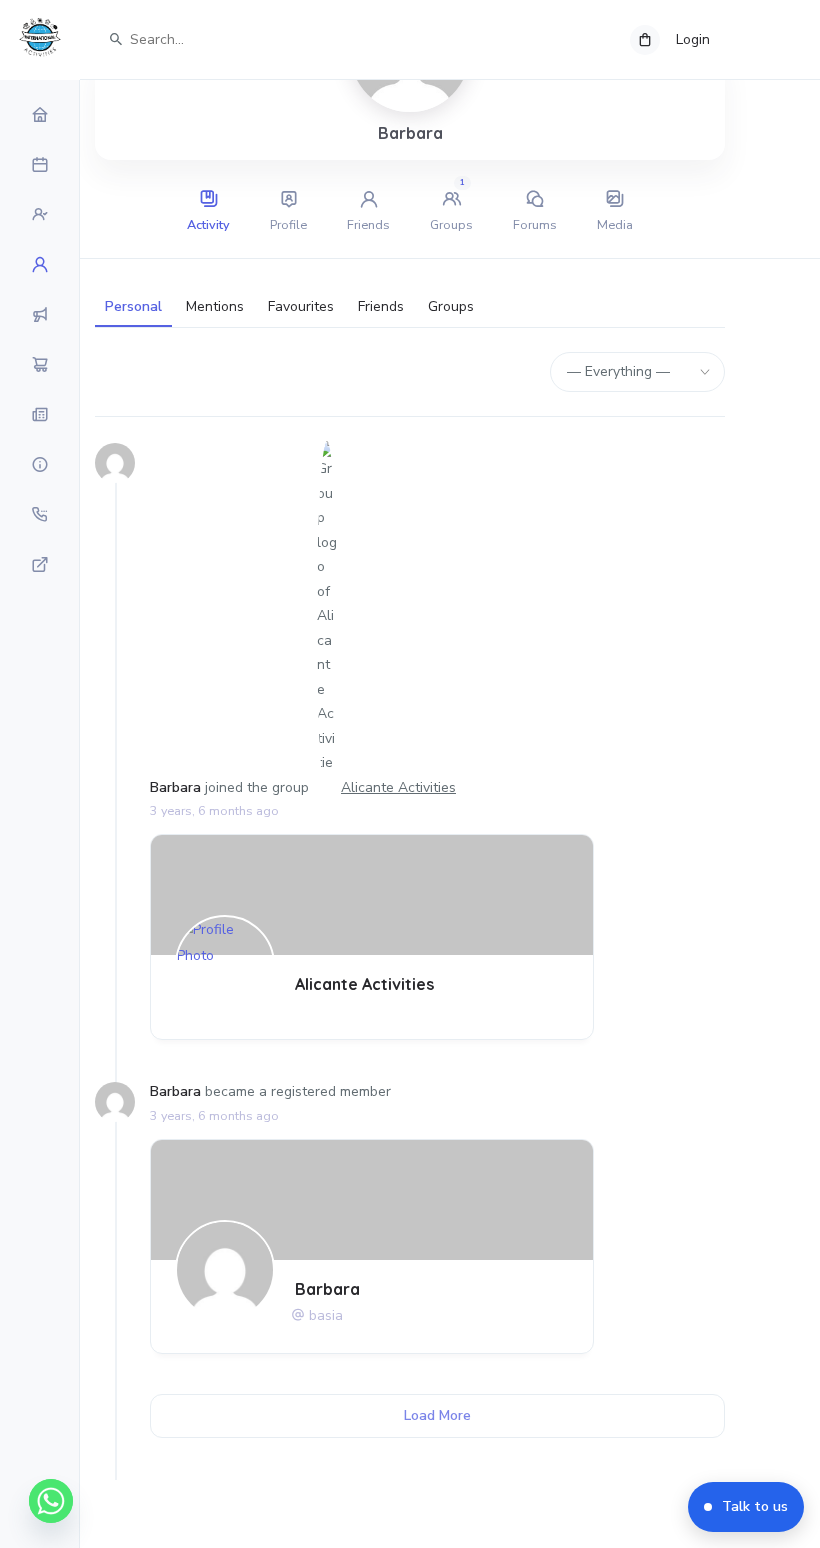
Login (693, 39)
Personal (133, 306)
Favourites (301, 306)
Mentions (215, 306)
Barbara (175, 787)
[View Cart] (645, 40)
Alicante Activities (398, 787)
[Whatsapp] (51, 1501)
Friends (381, 306)
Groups (451, 306)
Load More (437, 1415)
